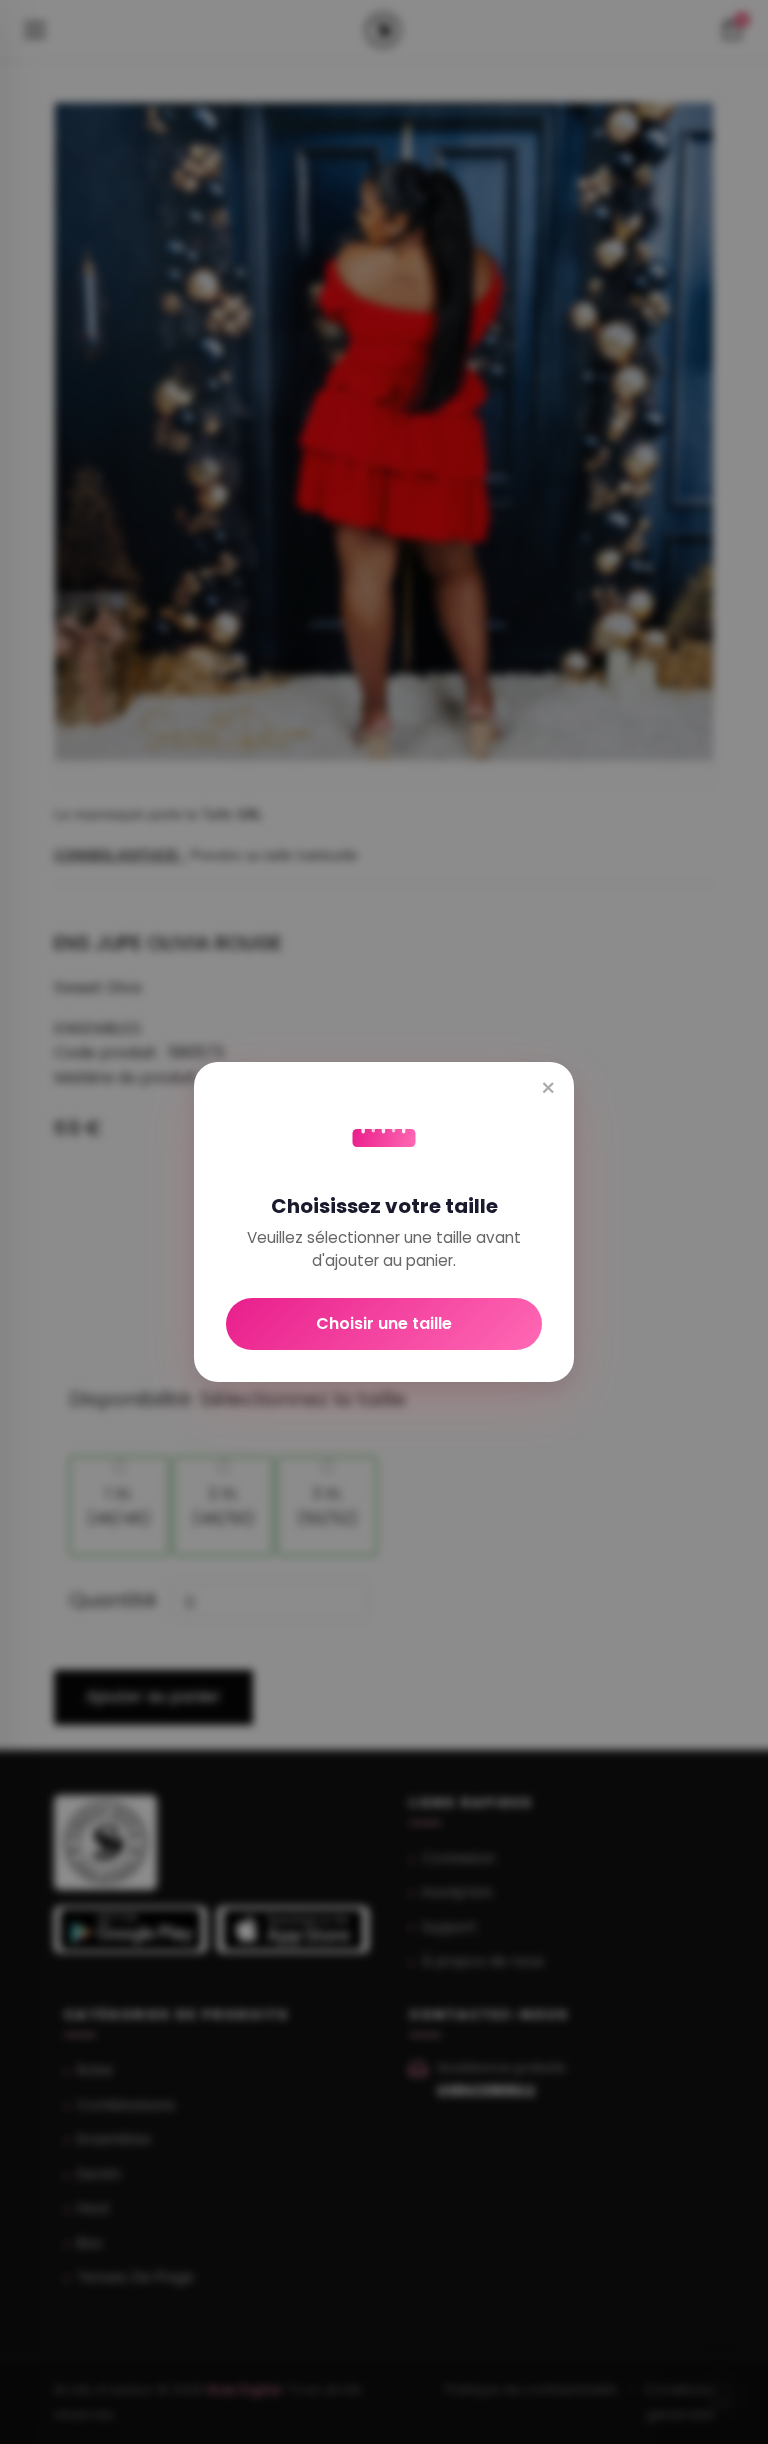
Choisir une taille (384, 1323)
